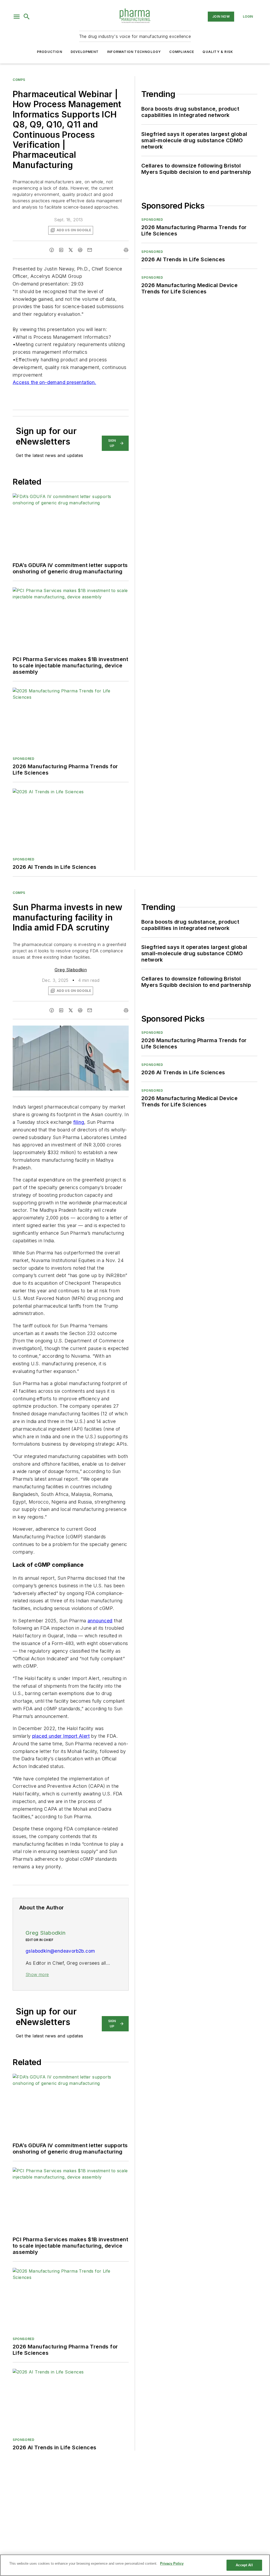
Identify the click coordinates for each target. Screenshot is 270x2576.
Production (50, 52)
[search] (27, 17)
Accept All (244, 2565)
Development (85, 52)
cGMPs (19, 80)
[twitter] (71, 250)
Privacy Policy (172, 2563)
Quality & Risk (218, 52)
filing (79, 1122)
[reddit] (80, 250)
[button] (17, 17)
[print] (126, 250)
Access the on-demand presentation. (54, 382)
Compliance (182, 52)
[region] (135, 2565)
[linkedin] (61, 250)
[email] (90, 250)
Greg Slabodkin (71, 970)
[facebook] (52, 250)
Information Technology (134, 52)
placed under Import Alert (61, 1736)
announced (100, 1621)
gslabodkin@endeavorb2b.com (60, 1951)
